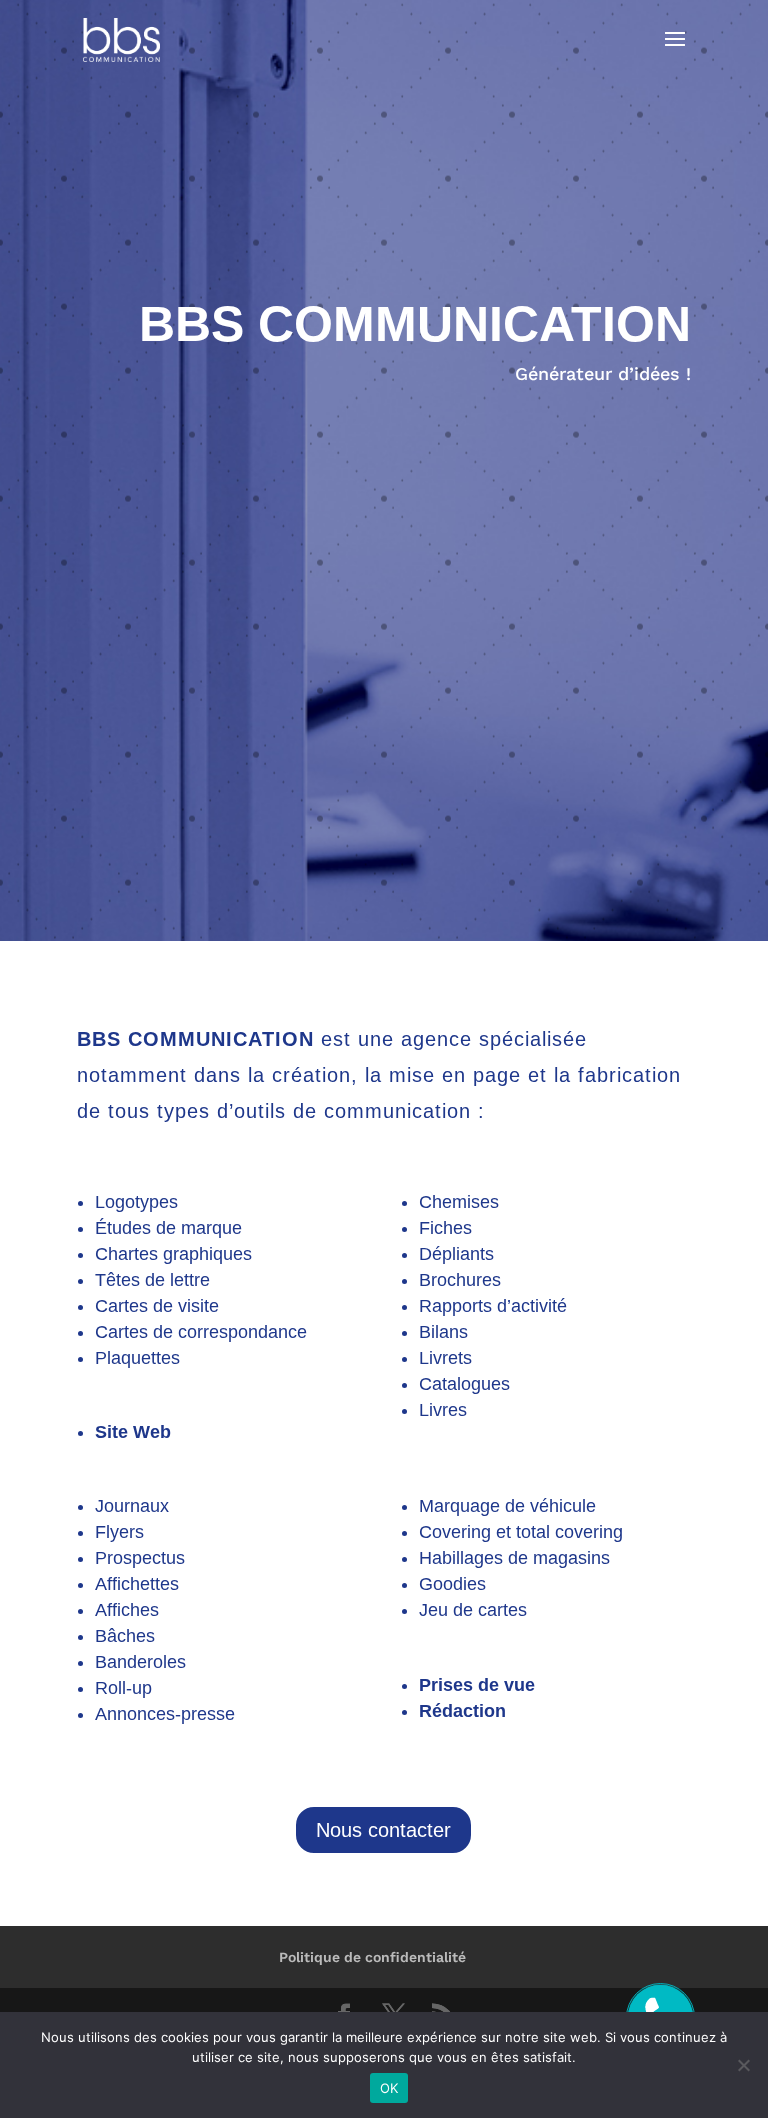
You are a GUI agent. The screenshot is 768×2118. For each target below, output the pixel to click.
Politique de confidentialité (372, 1957)
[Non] (743, 2065)
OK (389, 2088)
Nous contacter (383, 1830)
